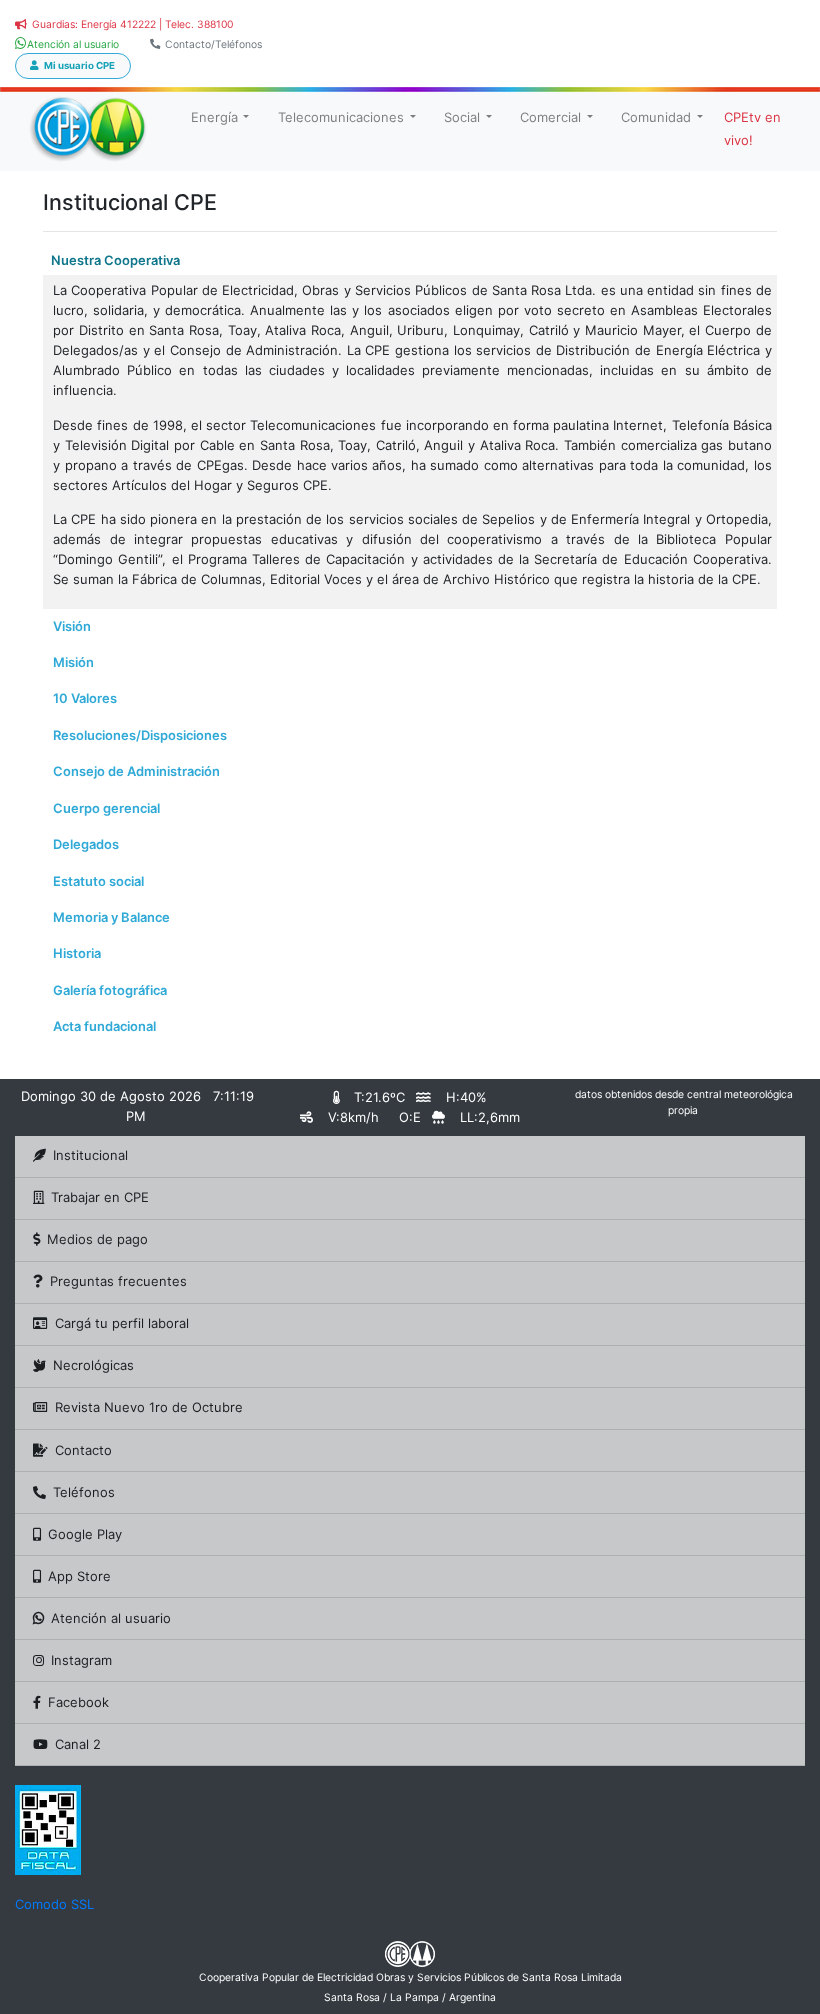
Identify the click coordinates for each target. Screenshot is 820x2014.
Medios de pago (97, 1239)
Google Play (85, 1534)
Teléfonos (84, 1492)
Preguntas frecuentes (118, 1281)
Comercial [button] (550, 117)
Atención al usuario (111, 1618)
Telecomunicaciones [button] (341, 117)
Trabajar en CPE (100, 1197)
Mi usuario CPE (79, 65)
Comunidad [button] (656, 117)
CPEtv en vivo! (752, 128)
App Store (79, 1576)
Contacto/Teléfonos (213, 44)
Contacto (83, 1450)
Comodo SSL (54, 1904)
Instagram (81, 1660)
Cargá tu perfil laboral (122, 1323)
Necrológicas (93, 1365)
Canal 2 (78, 1744)
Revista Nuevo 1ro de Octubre (149, 1407)
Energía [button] (214, 117)
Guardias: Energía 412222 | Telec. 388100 (132, 24)
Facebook (78, 1702)
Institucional (90, 1155)
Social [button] (462, 117)
